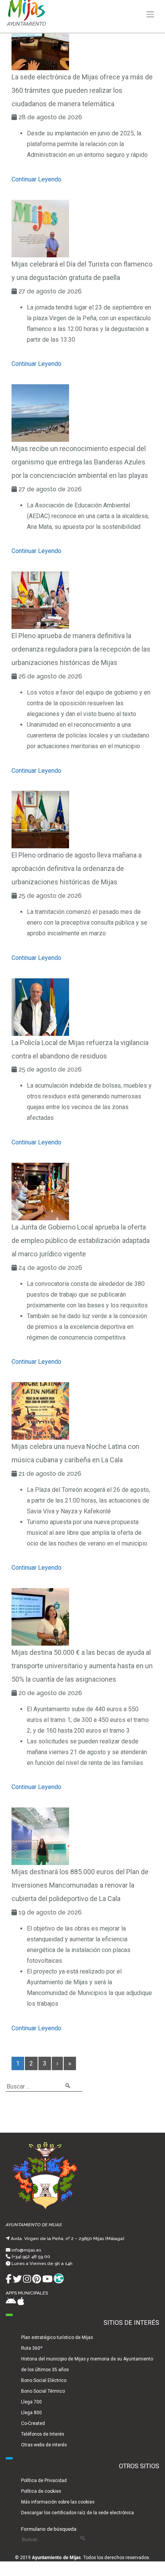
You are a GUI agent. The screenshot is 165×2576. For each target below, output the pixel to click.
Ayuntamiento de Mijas (56, 2558)
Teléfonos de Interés (43, 2434)
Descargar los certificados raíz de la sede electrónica (78, 2513)
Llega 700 (31, 2402)
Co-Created (33, 2423)
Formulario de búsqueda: (49, 2529)
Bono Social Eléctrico (44, 2380)
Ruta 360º (32, 2348)
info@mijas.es (26, 2250)
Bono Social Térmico (43, 2391)
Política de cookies (41, 2491)
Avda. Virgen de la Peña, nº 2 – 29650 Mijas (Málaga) (67, 2239)
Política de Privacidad (44, 2481)
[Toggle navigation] (150, 15)
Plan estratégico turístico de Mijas (57, 2337)
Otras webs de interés (44, 2445)
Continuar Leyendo (36, 179)
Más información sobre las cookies (58, 2502)
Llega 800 (31, 2413)
